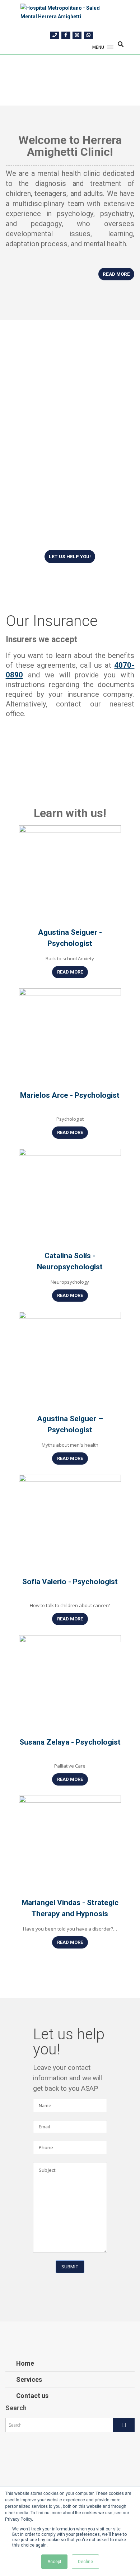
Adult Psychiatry (56, 517)
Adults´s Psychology (64, 432)
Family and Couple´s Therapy (62, 491)
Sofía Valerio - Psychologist (70, 1582)
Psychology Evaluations (69, 380)
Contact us (32, 2396)
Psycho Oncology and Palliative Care (66, 396)
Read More (70, 972)
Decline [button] (85, 2562)
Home (25, 2363)
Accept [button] (54, 2562)
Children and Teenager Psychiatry (66, 532)
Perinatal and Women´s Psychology (68, 470)
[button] (98, 47)
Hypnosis (44, 443)
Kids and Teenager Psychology (60, 415)
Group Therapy (53, 506)
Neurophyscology (58, 454)
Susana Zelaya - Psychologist (70, 1742)
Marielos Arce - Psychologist (70, 1095)
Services (29, 2379)
